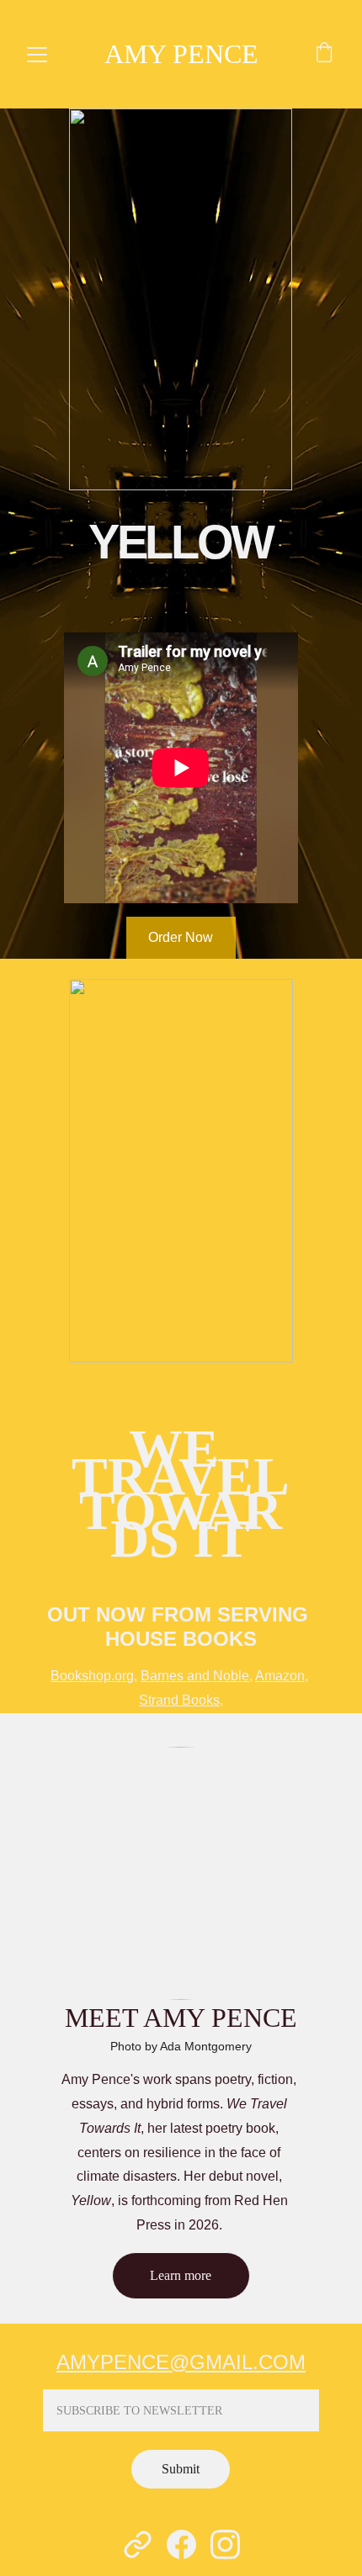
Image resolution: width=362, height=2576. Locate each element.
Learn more (181, 2275)
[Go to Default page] (138, 2544)
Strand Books (179, 1700)
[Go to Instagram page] (225, 2544)
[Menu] (37, 55)
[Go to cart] (324, 55)
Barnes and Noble (195, 1676)
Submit (181, 2469)
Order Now (181, 937)
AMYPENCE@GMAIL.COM (181, 2362)
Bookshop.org (92, 1676)
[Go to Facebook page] (181, 2544)
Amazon (280, 1676)
